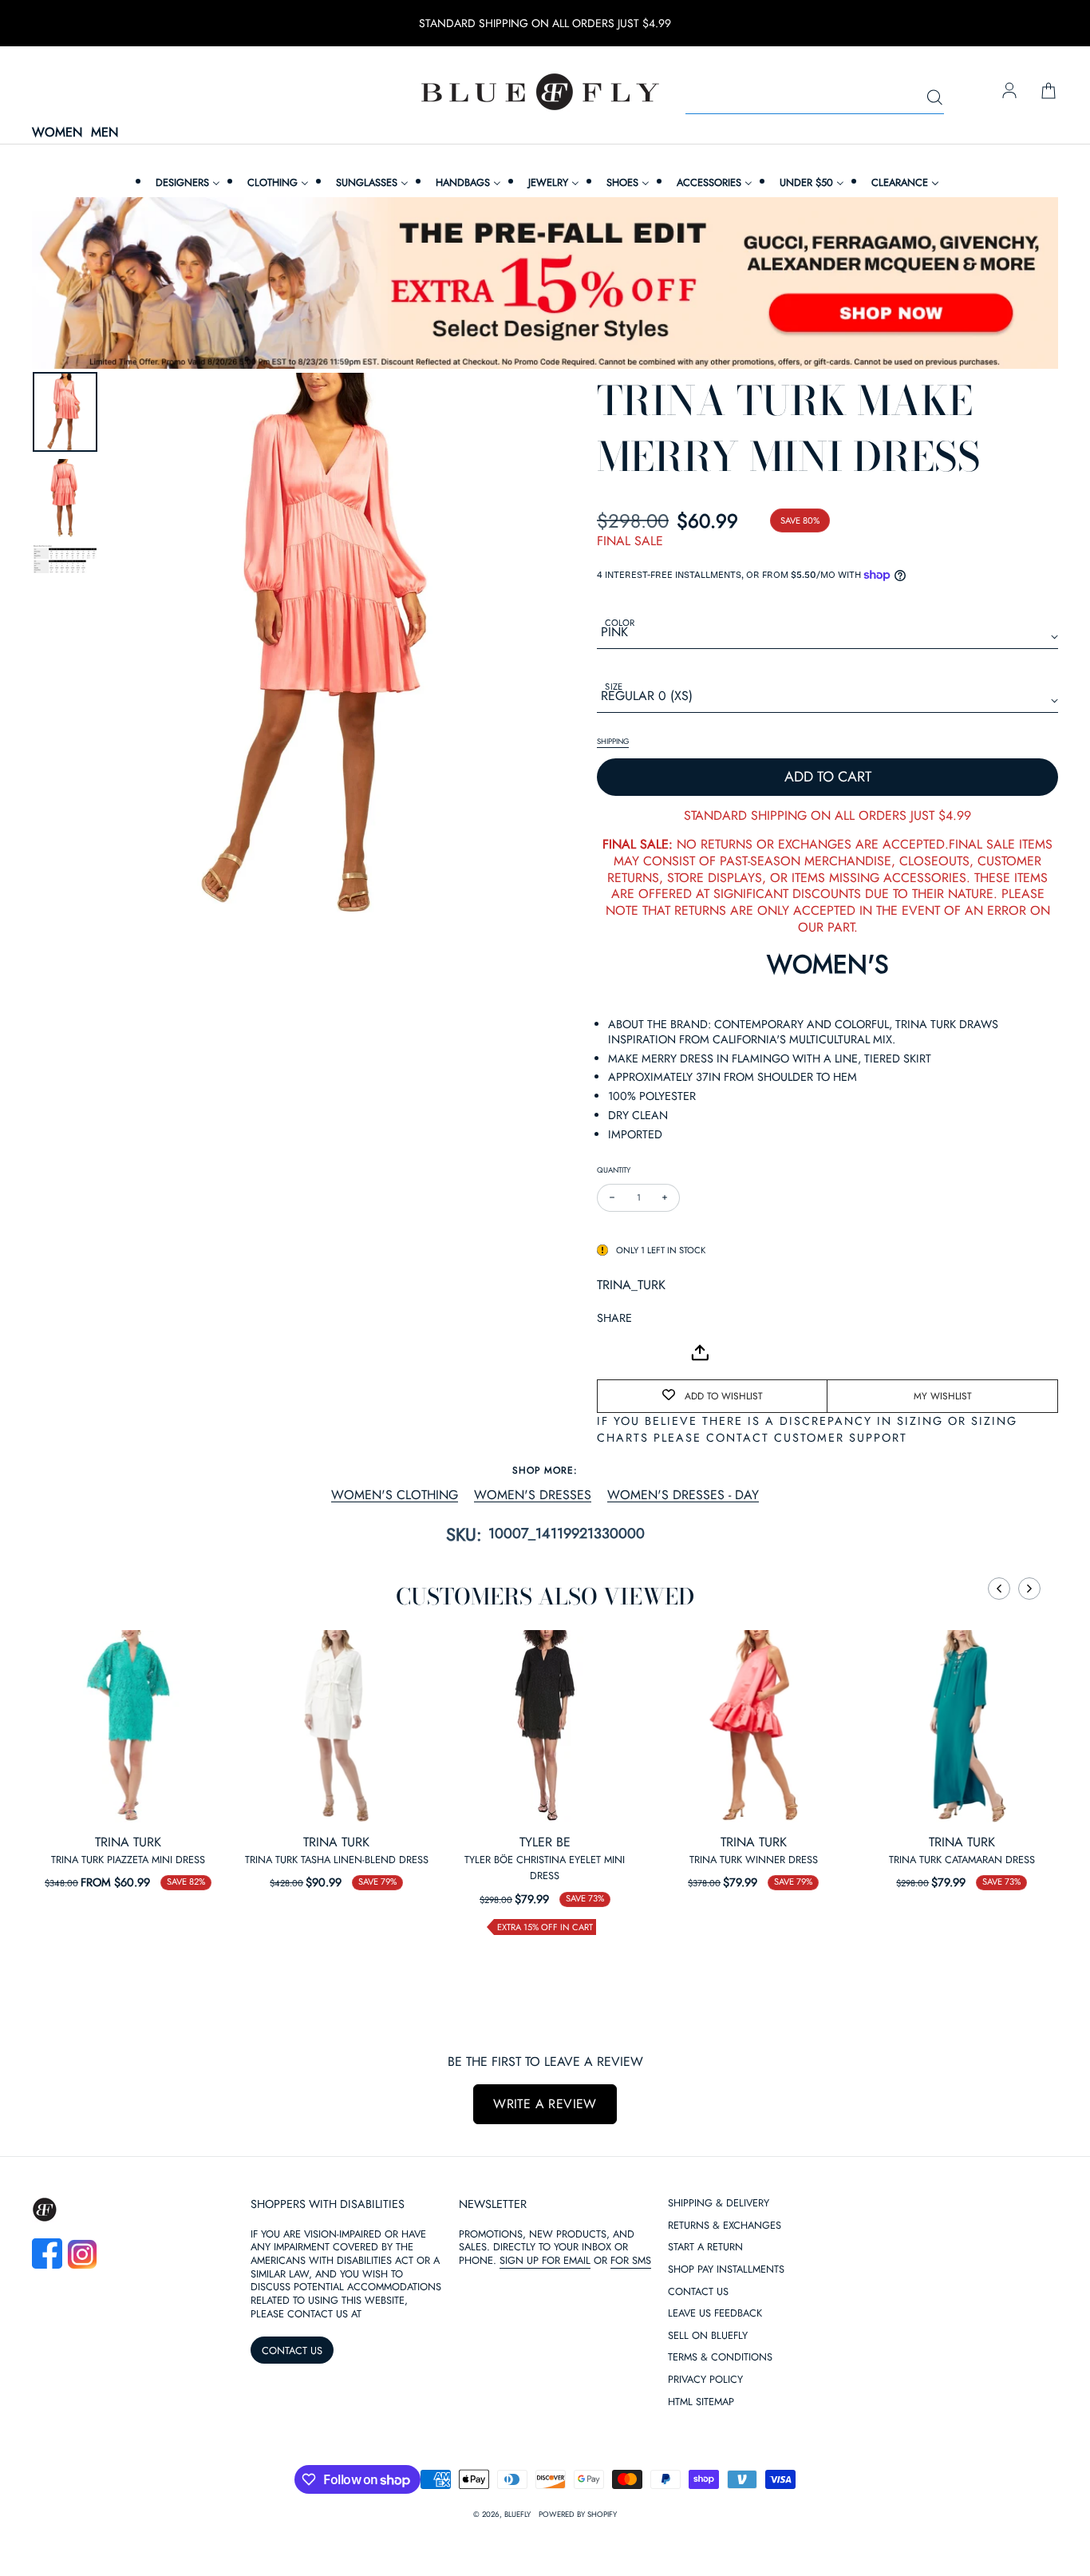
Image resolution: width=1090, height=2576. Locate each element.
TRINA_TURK (631, 1285)
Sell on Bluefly (708, 2336)
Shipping (613, 742)
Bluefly (517, 2515)
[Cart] (1049, 92)
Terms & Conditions (720, 2358)
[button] (999, 1589)
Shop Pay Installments (726, 2270)
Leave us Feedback (715, 2314)
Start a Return (705, 2248)
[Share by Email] (610, 1352)
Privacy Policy (705, 2380)
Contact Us (698, 2292)
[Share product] (700, 1353)
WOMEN (57, 133)
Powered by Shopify (578, 2515)
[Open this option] (128, 1726)
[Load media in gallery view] (65, 412)
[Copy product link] (645, 1352)
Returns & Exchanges (725, 2226)
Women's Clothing (395, 1496)
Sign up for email (545, 2260)
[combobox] (815, 98)
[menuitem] (186, 182)
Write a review (545, 2104)
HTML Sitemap (701, 2402)
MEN (105, 133)
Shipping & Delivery (719, 2204)
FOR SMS (631, 2260)
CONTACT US (292, 2350)
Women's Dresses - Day (683, 1496)
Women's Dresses (533, 1496)
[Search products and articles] (934, 98)
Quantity (614, 1170)
